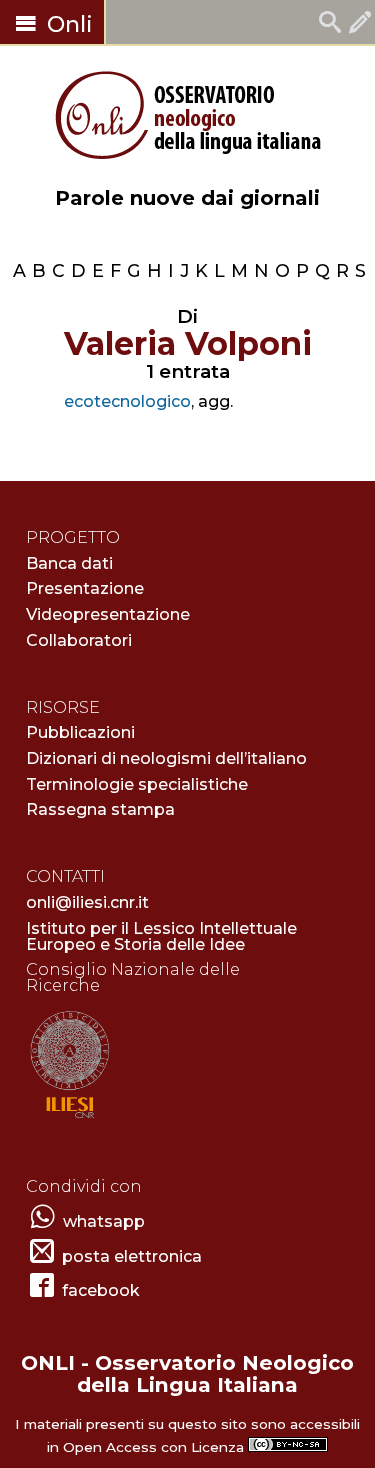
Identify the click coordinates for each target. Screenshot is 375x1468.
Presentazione (85, 588)
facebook (101, 1290)
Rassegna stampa (100, 809)
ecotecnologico (127, 401)
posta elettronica (132, 1256)
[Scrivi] (360, 24)
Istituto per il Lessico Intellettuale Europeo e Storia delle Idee (161, 936)
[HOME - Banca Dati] (330, 24)
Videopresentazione (108, 614)
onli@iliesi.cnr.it (87, 902)
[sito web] (69, 1119)
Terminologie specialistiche (137, 784)
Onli (67, 24)
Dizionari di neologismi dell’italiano (166, 758)
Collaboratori (79, 640)
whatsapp (104, 1221)
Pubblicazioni (80, 732)
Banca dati (69, 563)
